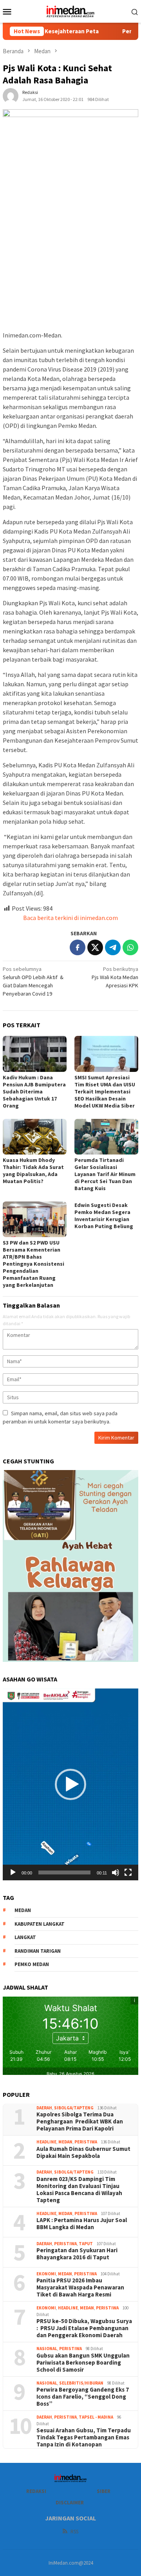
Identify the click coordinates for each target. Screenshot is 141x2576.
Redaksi (36, 2491)
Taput (86, 2244)
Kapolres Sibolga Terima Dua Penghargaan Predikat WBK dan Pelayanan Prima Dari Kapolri (80, 2121)
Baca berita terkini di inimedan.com (70, 918)
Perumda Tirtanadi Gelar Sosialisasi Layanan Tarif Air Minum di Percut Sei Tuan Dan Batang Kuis (105, 1174)
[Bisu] (116, 1872)
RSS (74, 2532)
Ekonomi (46, 2274)
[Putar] (13, 1872)
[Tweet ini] (95, 947)
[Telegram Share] (113, 947)
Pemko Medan (32, 1964)
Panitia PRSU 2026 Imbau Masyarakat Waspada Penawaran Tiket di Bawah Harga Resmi (80, 2287)
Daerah (44, 2108)
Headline (46, 2142)
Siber (104, 2491)
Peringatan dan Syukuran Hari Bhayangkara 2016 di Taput (77, 2254)
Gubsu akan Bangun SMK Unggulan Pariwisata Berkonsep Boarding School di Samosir (83, 2363)
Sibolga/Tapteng (74, 2108)
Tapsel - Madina (96, 2417)
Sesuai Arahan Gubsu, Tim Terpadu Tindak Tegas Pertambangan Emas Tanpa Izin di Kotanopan (84, 2437)
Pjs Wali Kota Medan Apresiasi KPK (115, 977)
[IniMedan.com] (70, 11)
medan (23, 1910)
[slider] (64, 1872)
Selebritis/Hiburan (81, 2383)
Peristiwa (86, 2142)
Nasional (47, 2349)
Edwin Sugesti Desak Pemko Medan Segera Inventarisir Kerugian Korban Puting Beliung (104, 1216)
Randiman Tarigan (38, 1951)
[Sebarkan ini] (78, 947)
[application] (70, 1784)
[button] (70, 1784)
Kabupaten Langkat (40, 1924)
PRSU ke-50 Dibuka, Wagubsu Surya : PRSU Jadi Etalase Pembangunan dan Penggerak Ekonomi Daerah (84, 2328)
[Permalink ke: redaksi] (11, 95)
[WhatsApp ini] (130, 947)
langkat (25, 1937)
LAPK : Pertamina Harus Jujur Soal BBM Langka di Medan (82, 2224)
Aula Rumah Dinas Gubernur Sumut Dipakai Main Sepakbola (83, 2152)
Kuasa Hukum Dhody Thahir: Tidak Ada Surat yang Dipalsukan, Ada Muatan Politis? (33, 1171)
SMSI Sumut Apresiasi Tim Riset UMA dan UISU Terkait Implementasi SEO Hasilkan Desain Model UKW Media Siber (105, 1091)
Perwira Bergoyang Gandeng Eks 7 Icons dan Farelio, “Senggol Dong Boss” (83, 2397)
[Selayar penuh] (128, 1872)
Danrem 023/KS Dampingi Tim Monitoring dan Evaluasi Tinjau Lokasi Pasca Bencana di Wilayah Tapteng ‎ (79, 2190)
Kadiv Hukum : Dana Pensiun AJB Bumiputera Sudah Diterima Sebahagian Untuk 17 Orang (34, 1091)
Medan (65, 2142)
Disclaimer (70, 2503)
